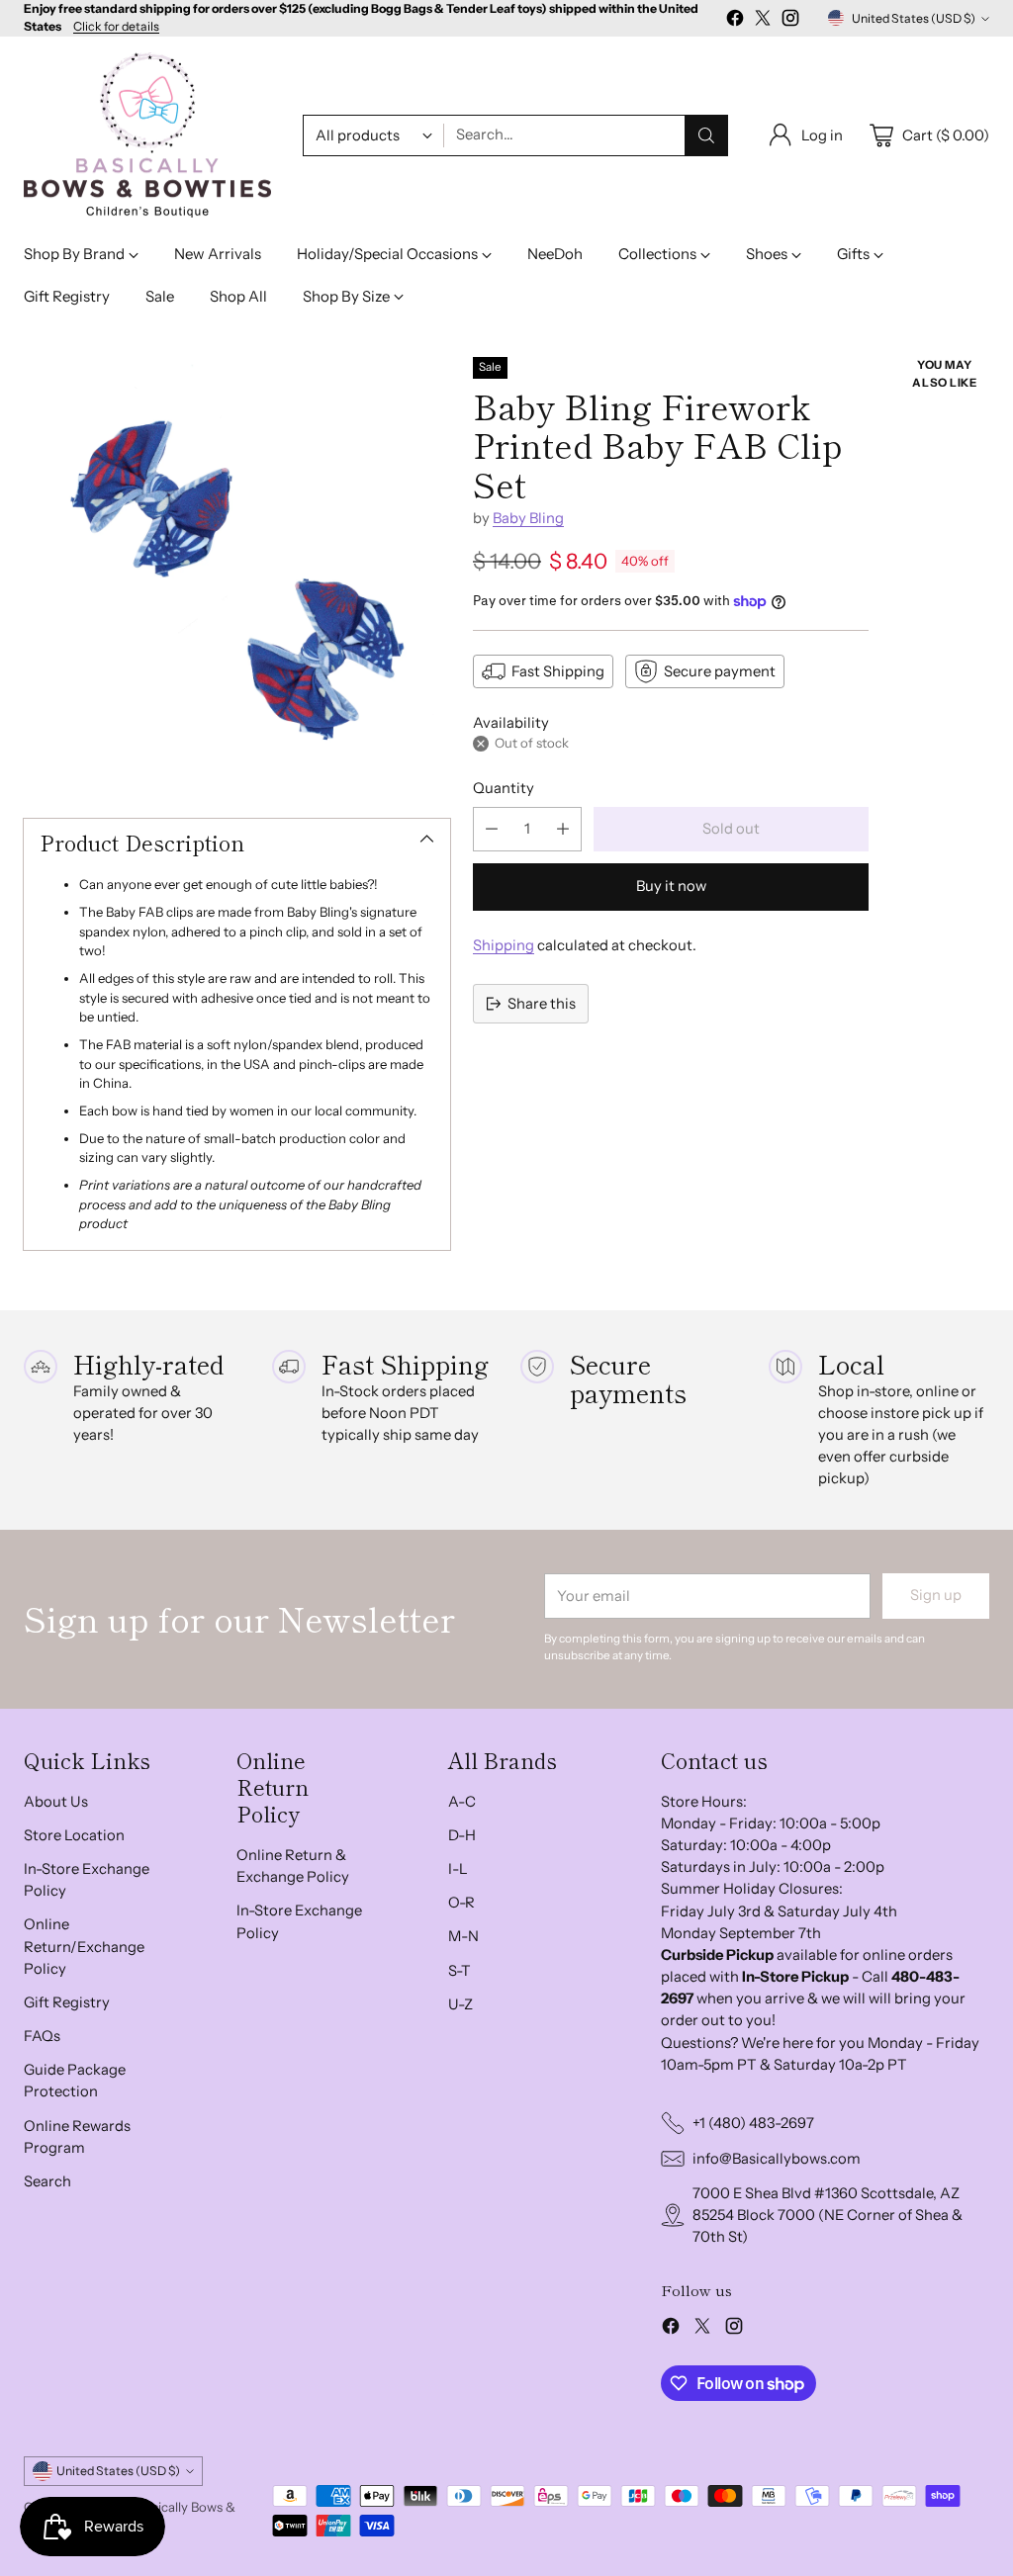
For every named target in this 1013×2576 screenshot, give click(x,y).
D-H (462, 1835)
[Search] (706, 135)
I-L (458, 1869)
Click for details (116, 27)
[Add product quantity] (563, 829)
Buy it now (671, 886)
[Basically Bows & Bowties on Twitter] (763, 21)
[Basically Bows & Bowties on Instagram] (790, 21)
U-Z (460, 2004)
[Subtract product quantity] (492, 829)
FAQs (42, 2036)
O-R (461, 1903)
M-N (463, 1936)
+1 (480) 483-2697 (753, 2123)
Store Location (74, 1835)
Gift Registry (67, 2002)
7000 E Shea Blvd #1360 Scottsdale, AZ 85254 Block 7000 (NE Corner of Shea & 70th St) (828, 2215)
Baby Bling (528, 518)
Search (47, 2181)
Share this (542, 1004)
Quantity (504, 788)
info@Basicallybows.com (777, 2159)
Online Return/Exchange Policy (84, 1946)
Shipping (504, 945)
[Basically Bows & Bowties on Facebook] (735, 21)
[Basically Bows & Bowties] (147, 135)
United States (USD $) (914, 18)
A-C (462, 1802)
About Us (56, 1802)
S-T (460, 1971)
